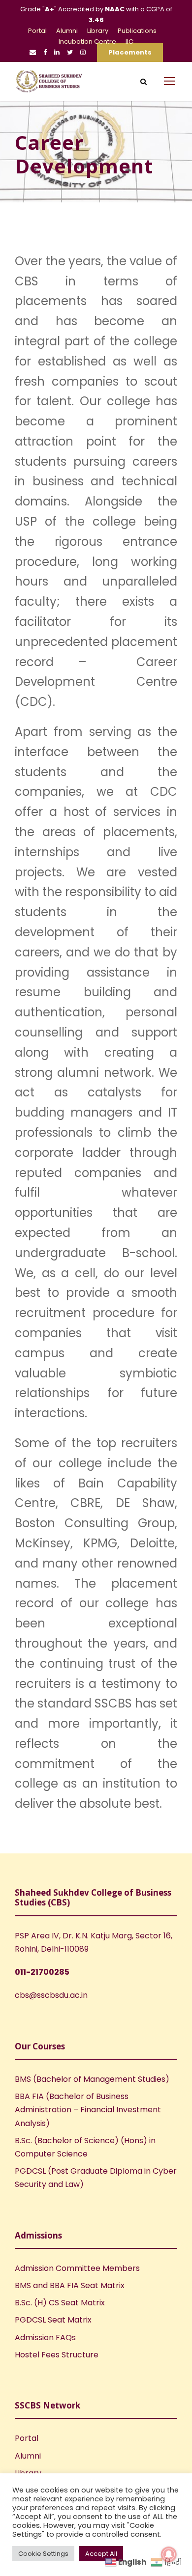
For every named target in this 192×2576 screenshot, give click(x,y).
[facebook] (45, 52)
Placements (130, 52)
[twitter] (70, 52)
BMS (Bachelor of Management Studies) (92, 2079)
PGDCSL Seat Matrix (53, 2320)
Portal (37, 31)
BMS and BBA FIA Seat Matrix (70, 2285)
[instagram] (83, 52)
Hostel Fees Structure (57, 2355)
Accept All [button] (101, 2554)
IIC (129, 42)
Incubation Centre (87, 42)
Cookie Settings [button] (43, 2554)
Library (98, 31)
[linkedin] (57, 52)
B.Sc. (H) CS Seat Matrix (60, 2303)
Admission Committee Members (77, 2268)
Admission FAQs (45, 2338)
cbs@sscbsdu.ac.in (51, 1995)
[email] (33, 52)
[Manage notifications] (169, 2554)
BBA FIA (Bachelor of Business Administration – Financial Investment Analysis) (88, 2110)
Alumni (67, 31)
